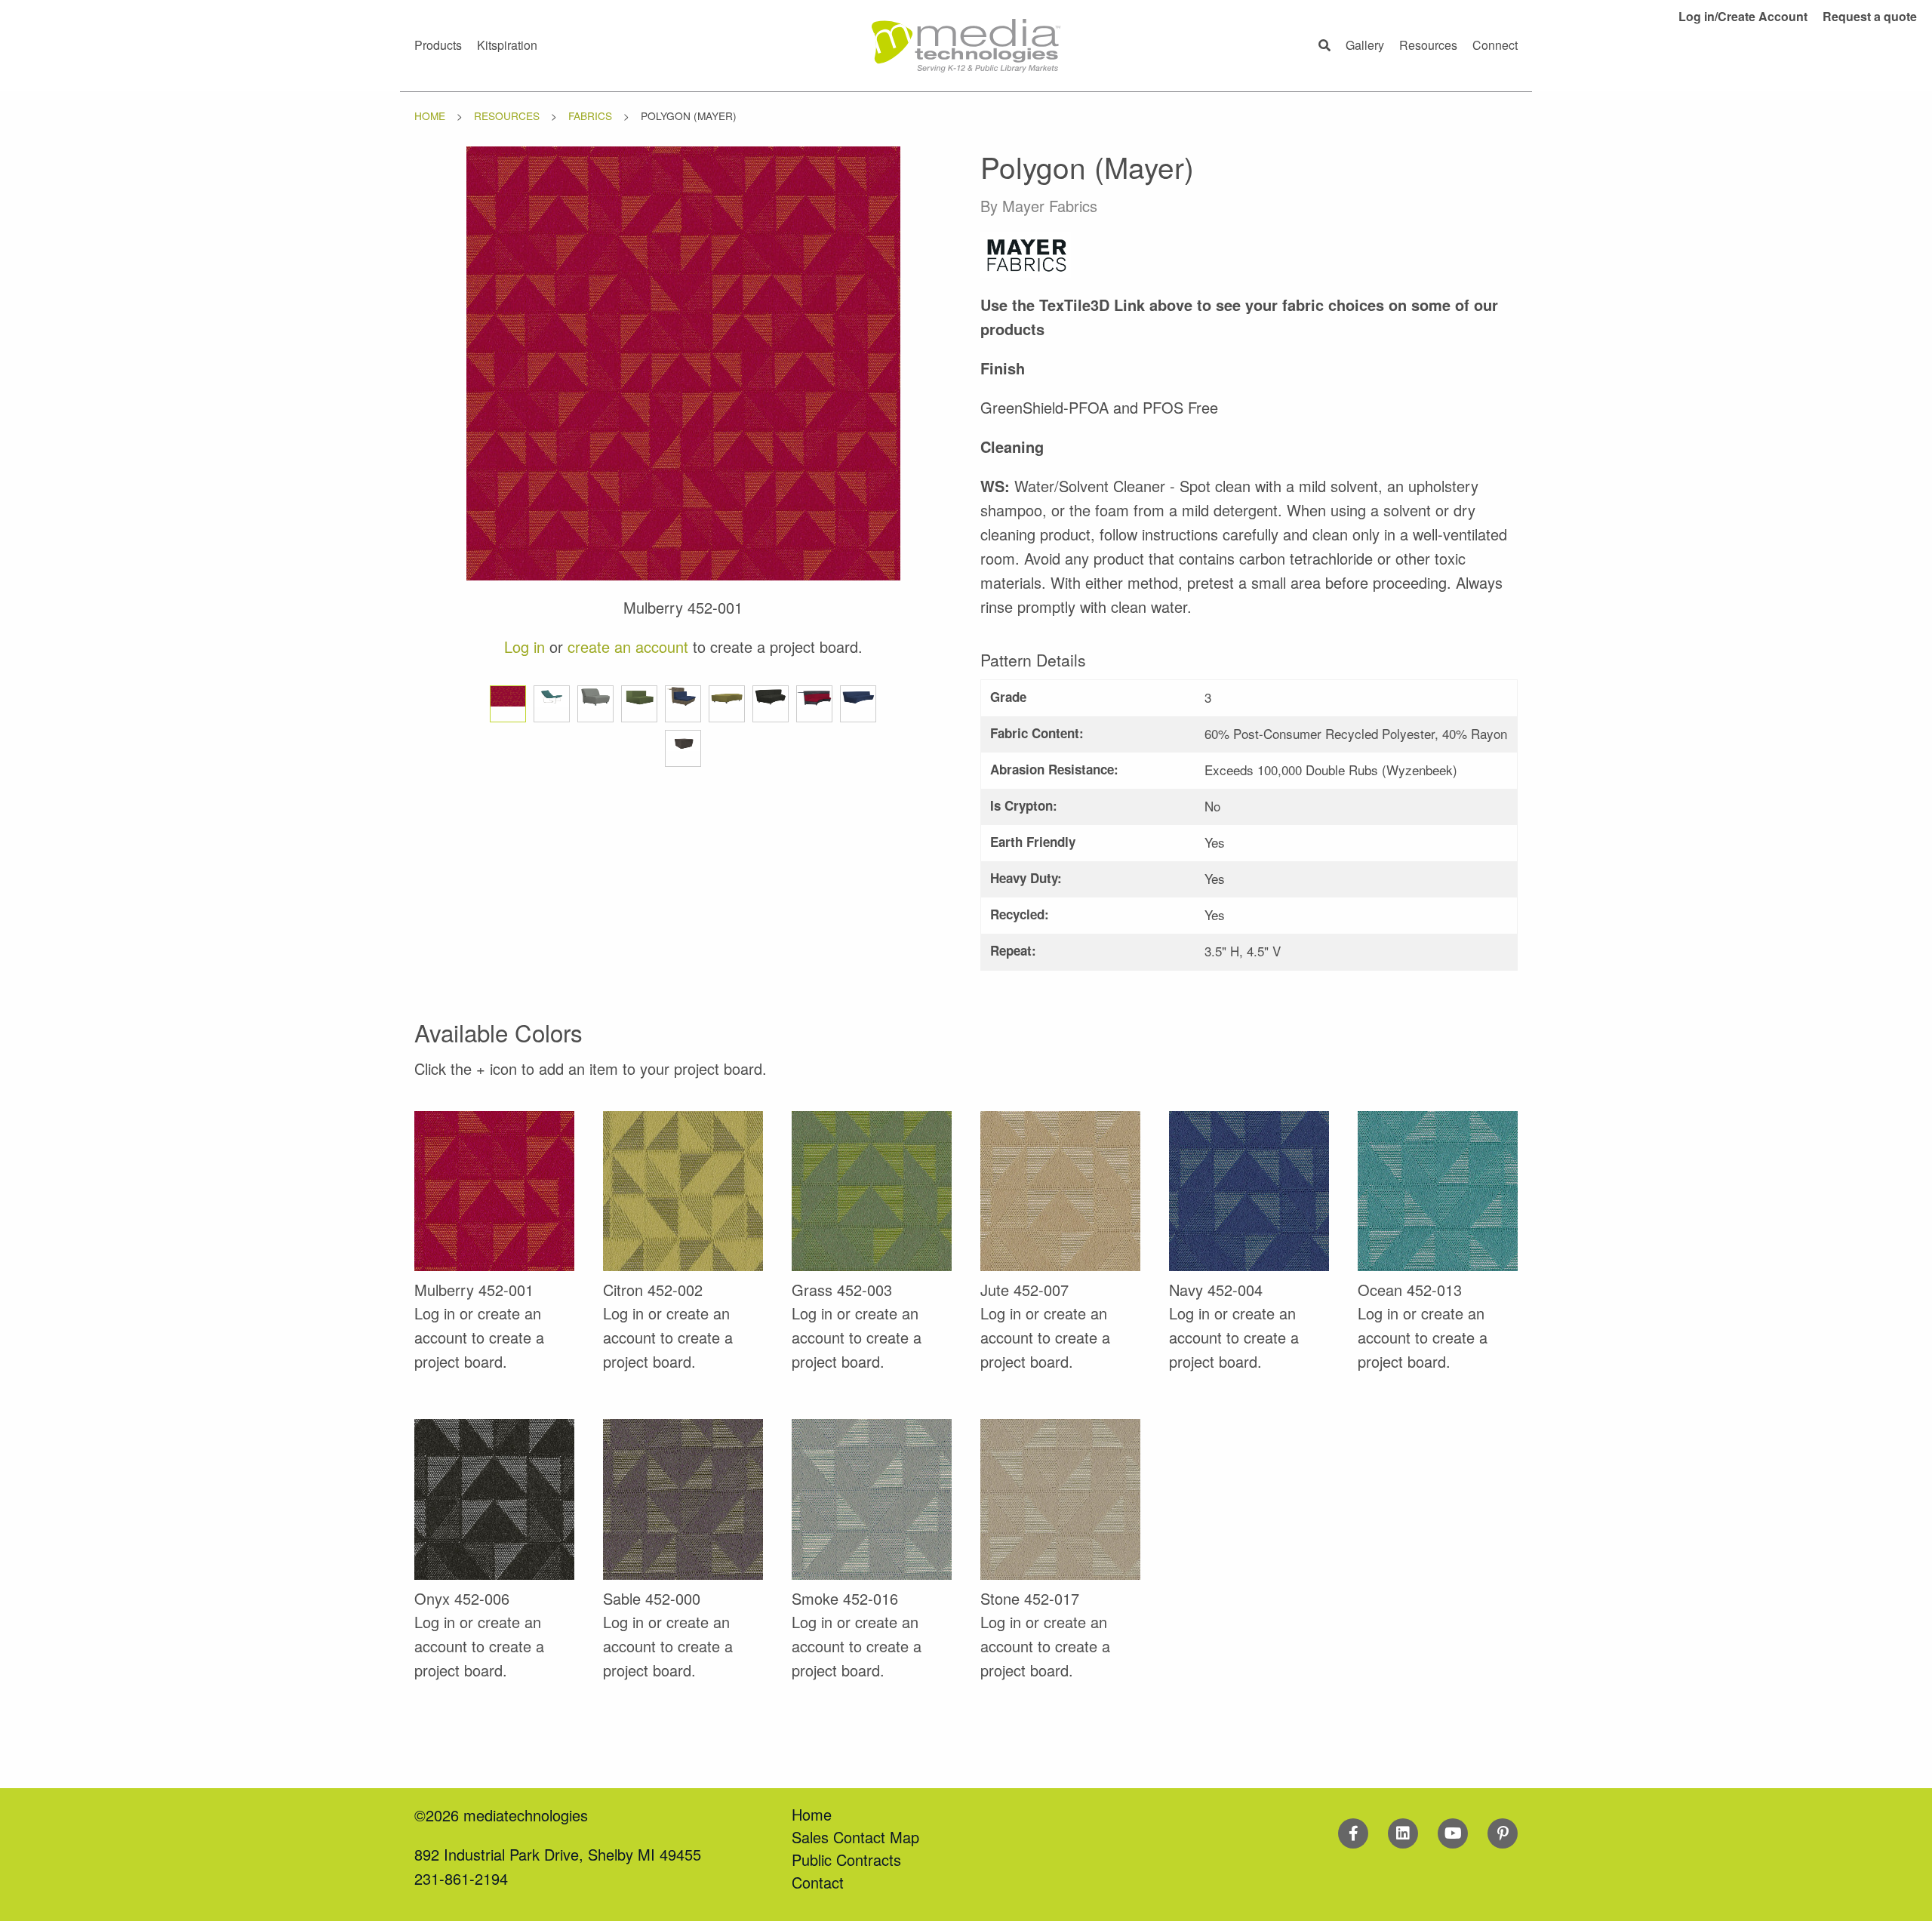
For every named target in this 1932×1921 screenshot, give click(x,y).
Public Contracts (846, 1859)
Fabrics (590, 115)
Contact (818, 1882)
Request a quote (1870, 16)
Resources (507, 115)
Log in (525, 646)
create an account (628, 646)
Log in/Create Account (1743, 16)
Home (430, 115)
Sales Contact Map (855, 1837)
